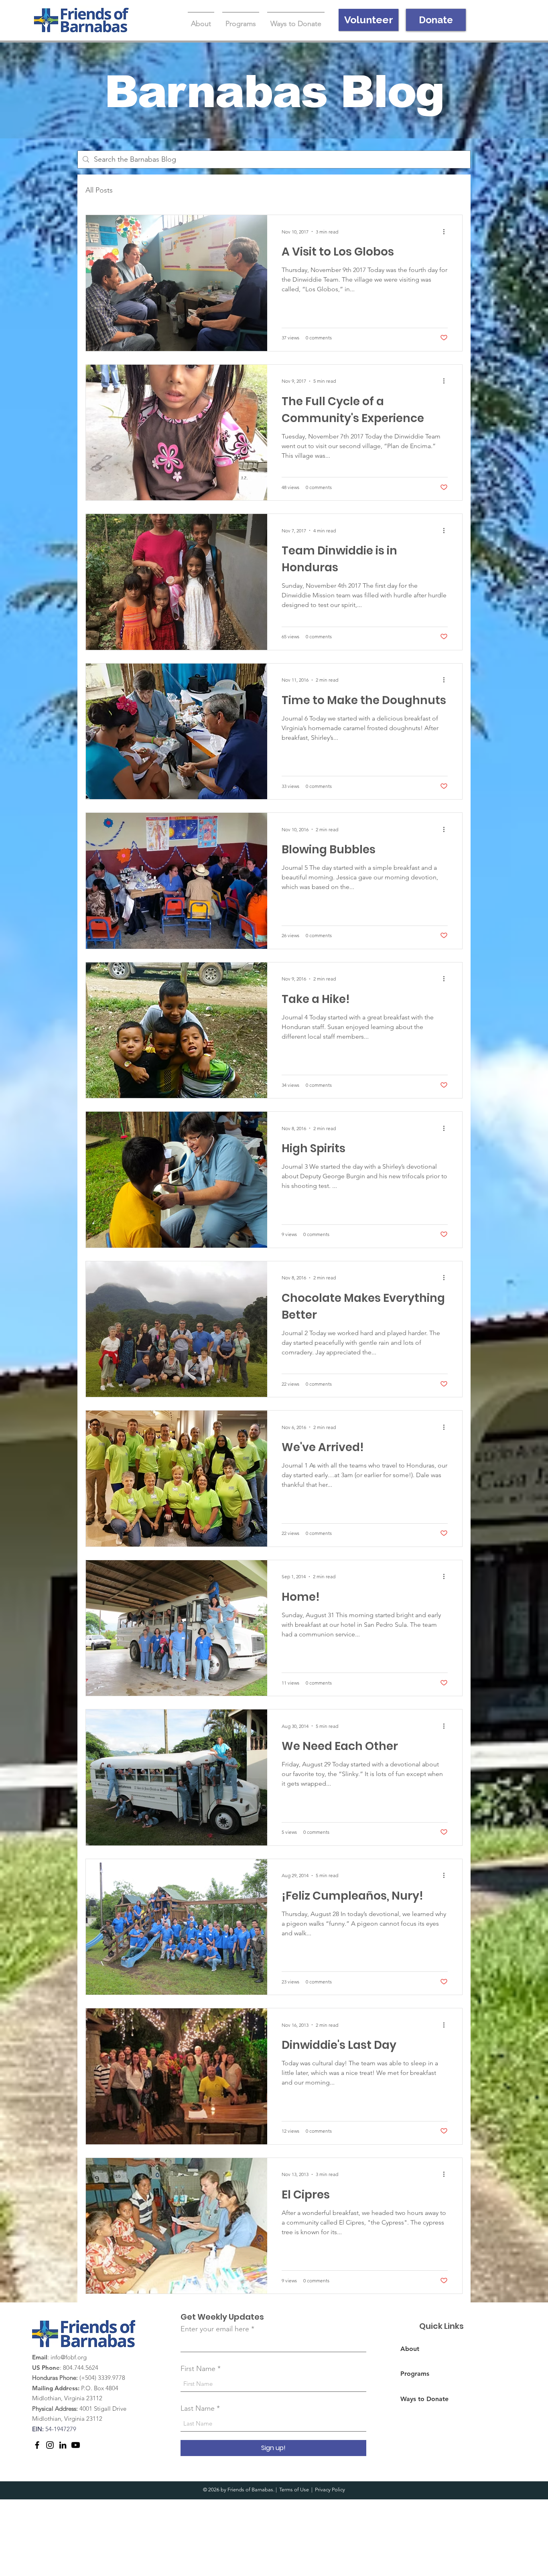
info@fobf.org (69, 2357)
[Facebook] (37, 2445)
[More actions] (447, 231)
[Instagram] (50, 2445)
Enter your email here (215, 2329)
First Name (198, 2369)
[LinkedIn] (63, 2445)
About (410, 2349)
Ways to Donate (424, 2399)
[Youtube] (76, 2445)
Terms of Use (294, 2490)
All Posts (99, 190)
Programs (415, 2374)
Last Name (198, 2408)
